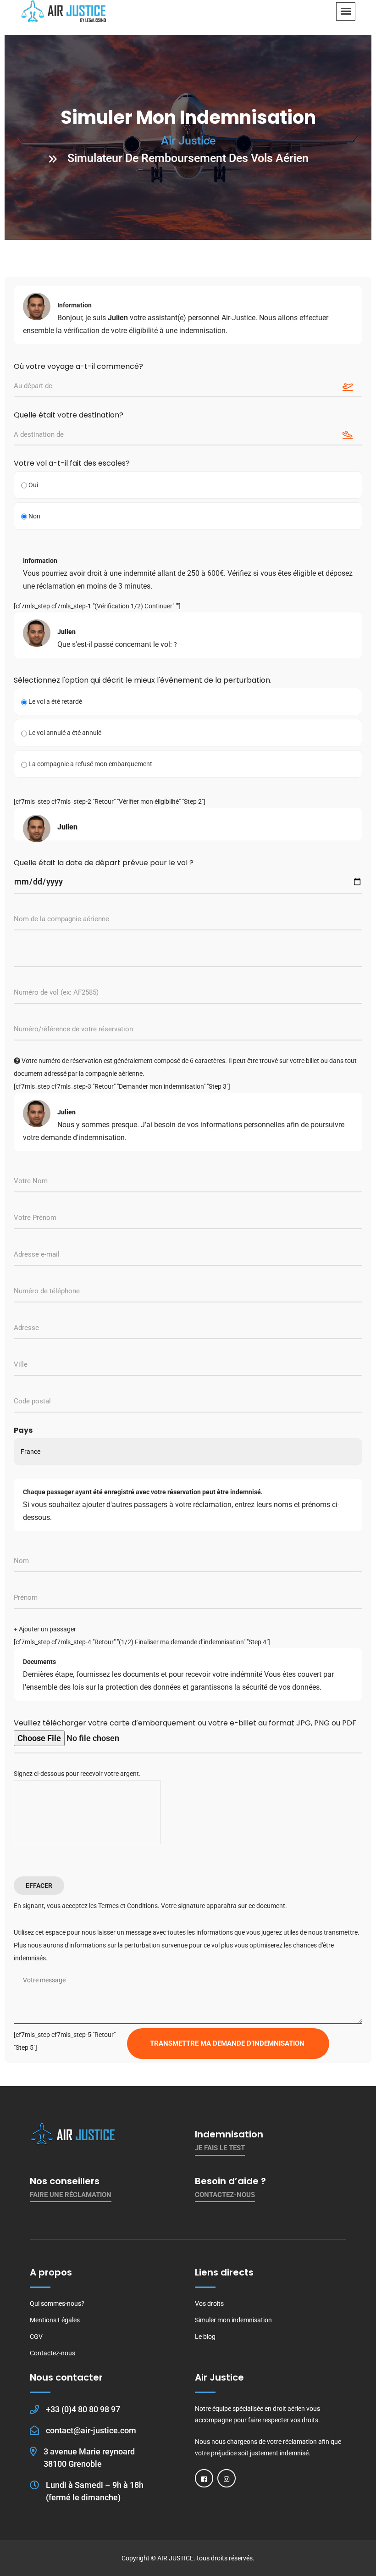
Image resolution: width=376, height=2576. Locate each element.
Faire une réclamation (71, 2195)
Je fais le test (220, 2148)
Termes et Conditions (128, 1906)
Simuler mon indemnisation (233, 2320)
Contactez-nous (53, 2353)
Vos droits (209, 2303)
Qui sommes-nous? (57, 2303)
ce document (267, 1906)
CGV (36, 2337)
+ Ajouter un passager (45, 1629)
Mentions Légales (55, 2320)
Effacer (39, 1886)
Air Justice (188, 141)
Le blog (205, 2337)
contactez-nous (225, 2195)
